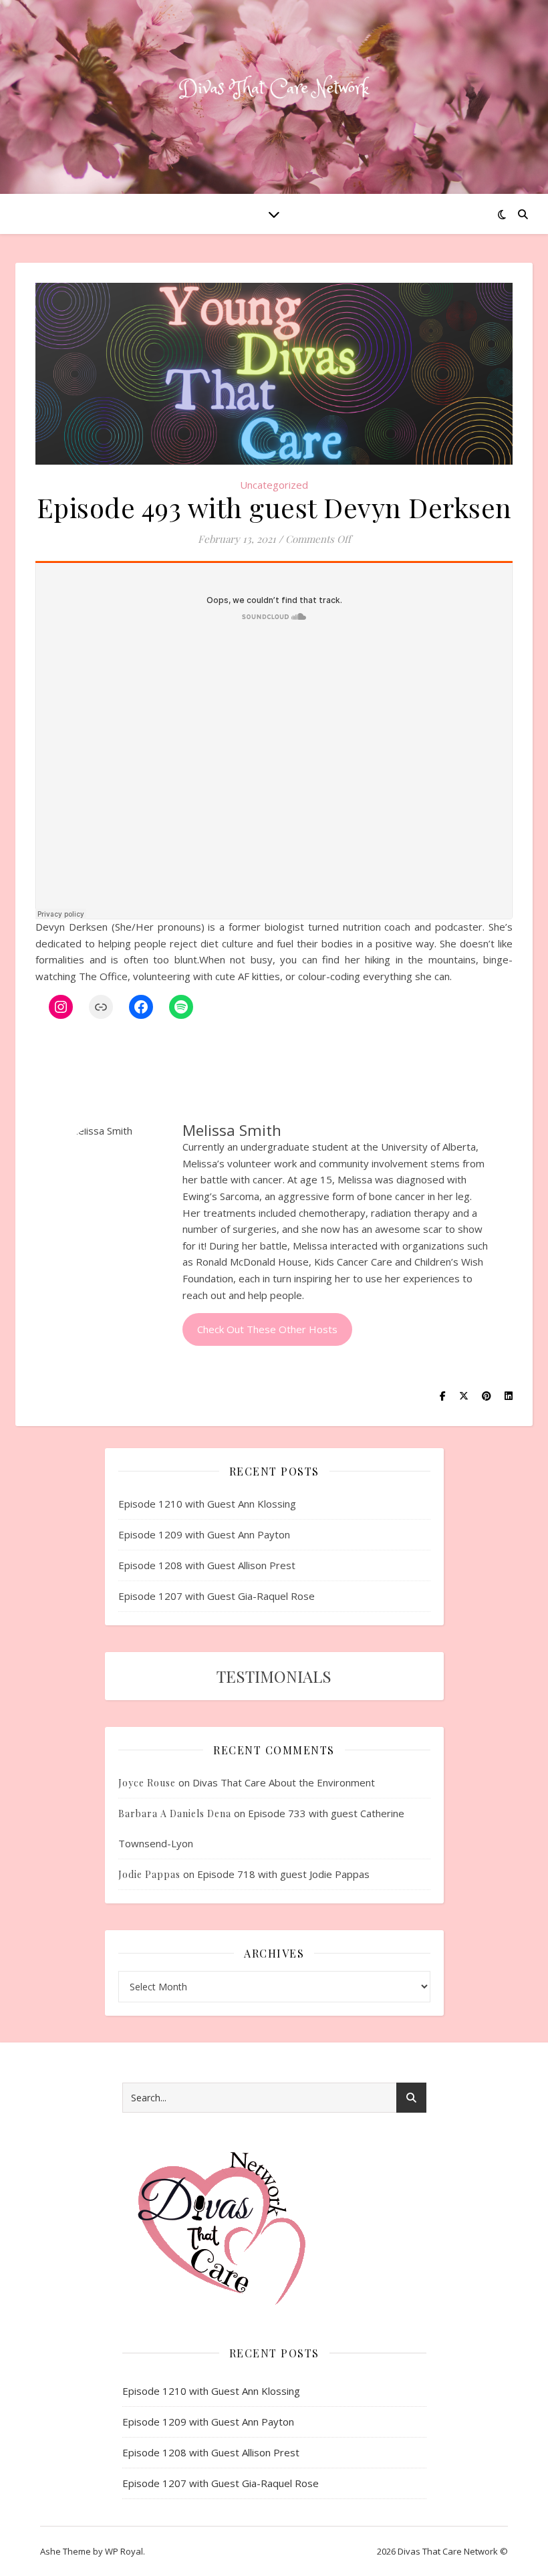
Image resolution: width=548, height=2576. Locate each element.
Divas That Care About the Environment (284, 1782)
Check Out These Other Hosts (267, 1329)
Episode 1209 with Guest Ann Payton (204, 1534)
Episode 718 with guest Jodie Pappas (283, 1874)
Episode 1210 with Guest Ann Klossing (207, 1504)
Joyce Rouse (147, 1783)
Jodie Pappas (149, 1874)
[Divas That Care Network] (274, 89)
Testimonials (274, 1676)
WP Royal (124, 2551)
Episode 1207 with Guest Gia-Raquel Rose (217, 1596)
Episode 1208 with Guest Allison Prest (207, 1565)
